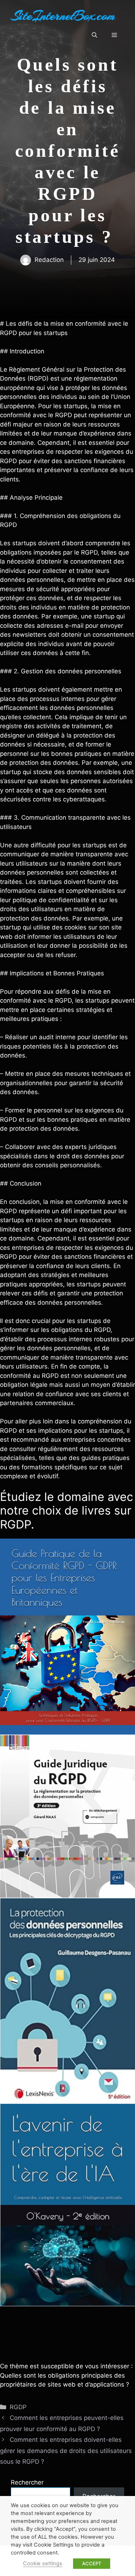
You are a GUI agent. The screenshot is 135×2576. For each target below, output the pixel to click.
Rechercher (27, 2482)
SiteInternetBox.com (63, 16)
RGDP (18, 2407)
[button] (94, 35)
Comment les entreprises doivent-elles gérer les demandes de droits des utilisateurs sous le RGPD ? (66, 2451)
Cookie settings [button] (43, 2563)
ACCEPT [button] (92, 2563)
